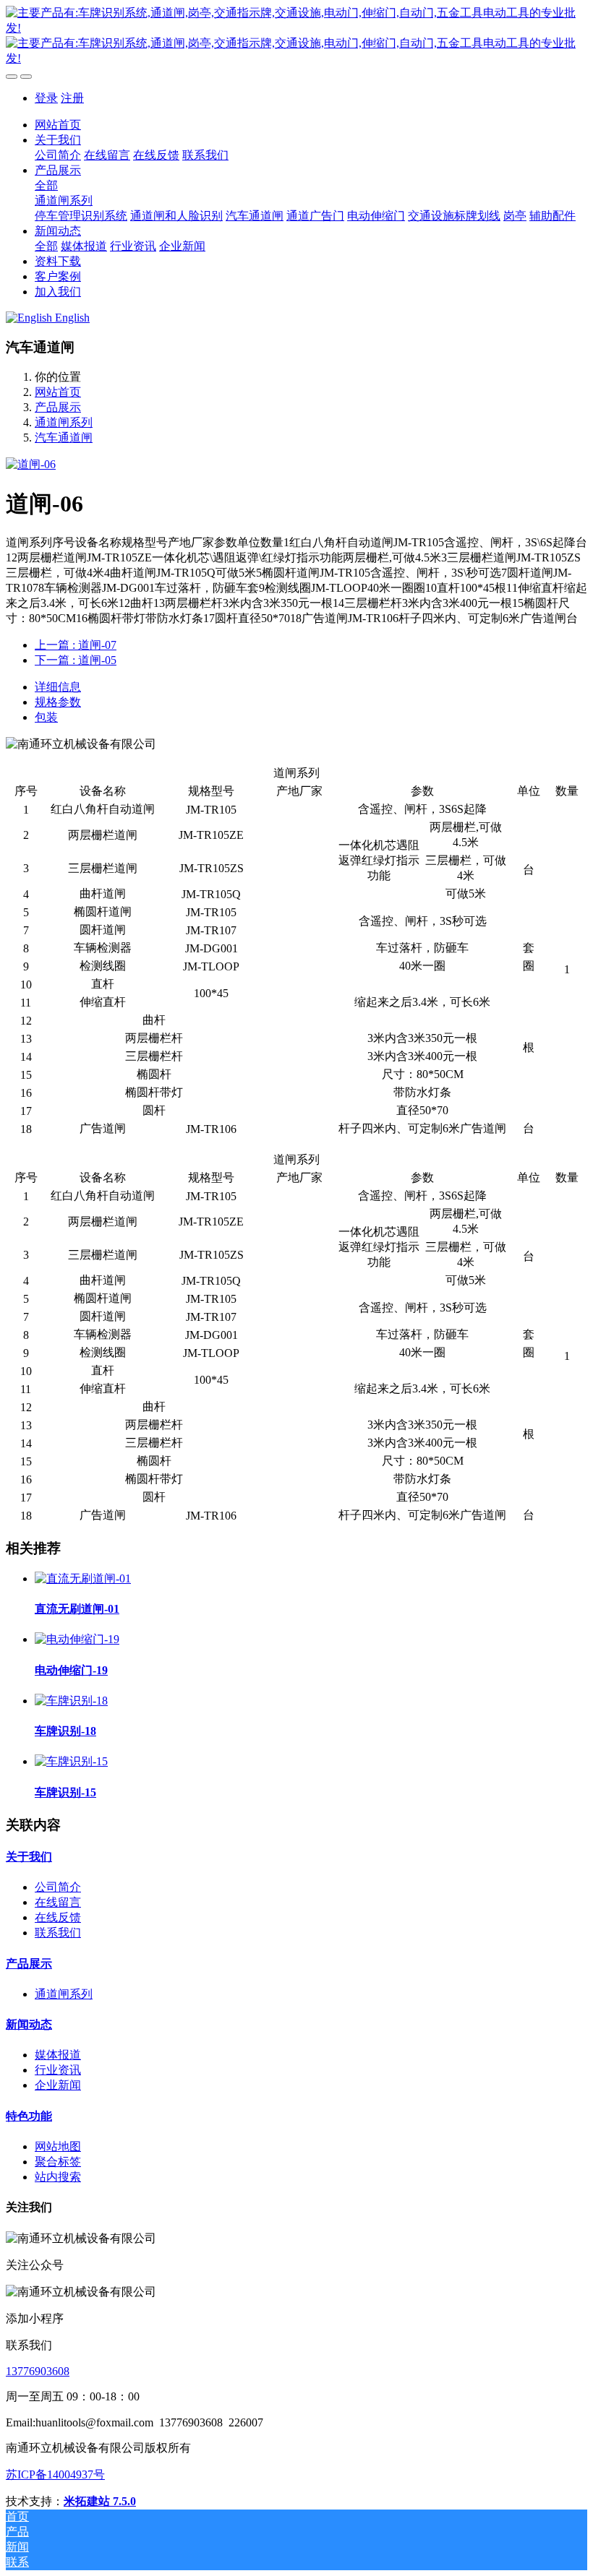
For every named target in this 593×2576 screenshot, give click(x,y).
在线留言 (58, 1902)
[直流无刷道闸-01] (83, 1578)
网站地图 (58, 2146)
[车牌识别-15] (71, 1761)
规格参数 (58, 702)
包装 (46, 717)
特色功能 (29, 2116)
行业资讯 (58, 2070)
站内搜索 (58, 2177)
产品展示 (58, 407)
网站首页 (58, 125)
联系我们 (58, 1933)
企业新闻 (58, 2085)
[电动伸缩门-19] (77, 1639)
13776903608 (38, 2371)
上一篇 (76, 645)
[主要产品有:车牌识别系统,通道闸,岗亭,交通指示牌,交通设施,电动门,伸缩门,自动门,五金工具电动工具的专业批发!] (296, 36)
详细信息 (58, 687)
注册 (72, 98)
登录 (46, 98)
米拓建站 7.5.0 (100, 2501)
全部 (46, 185)
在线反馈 (58, 1917)
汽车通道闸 (64, 438)
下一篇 (76, 660)
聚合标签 (58, 2162)
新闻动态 (29, 2024)
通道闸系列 (64, 422)
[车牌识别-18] (71, 1701)
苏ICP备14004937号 (55, 2474)
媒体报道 (58, 2055)
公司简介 (58, 1887)
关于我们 (29, 1857)
